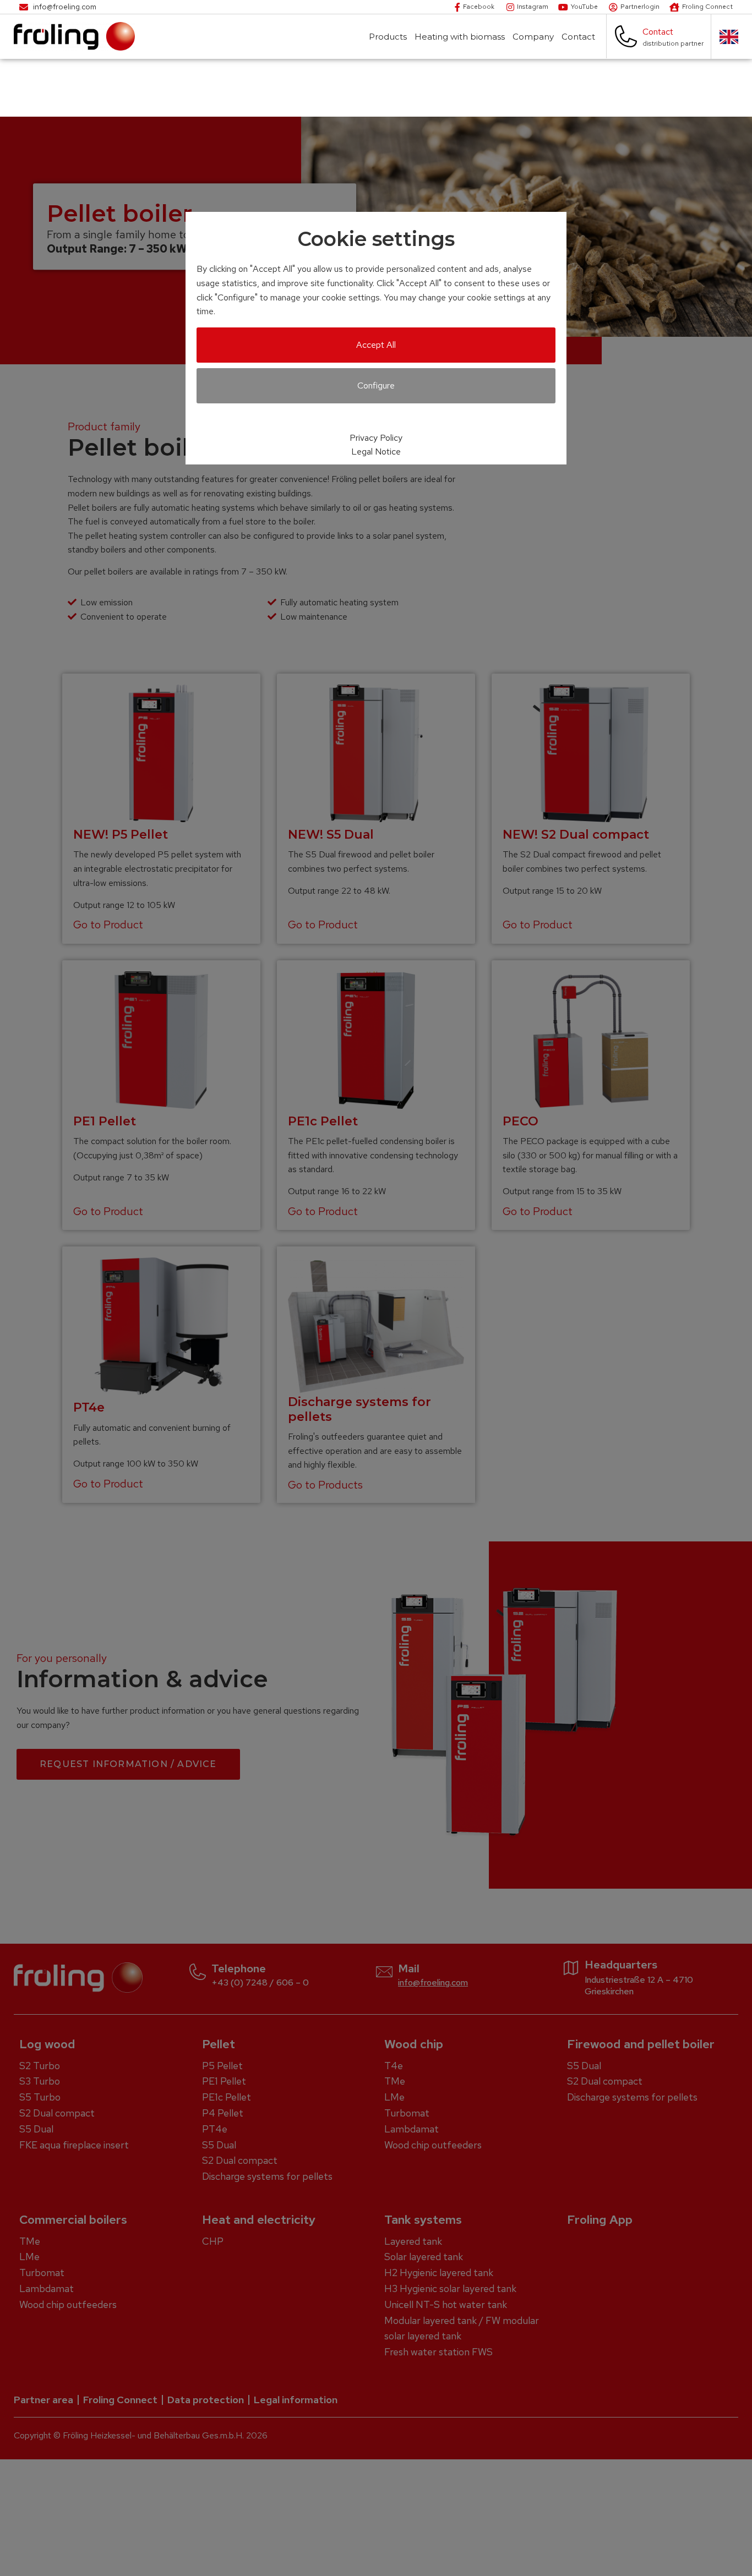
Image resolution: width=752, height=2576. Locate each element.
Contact (578, 37)
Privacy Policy (376, 438)
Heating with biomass (460, 37)
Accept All (376, 345)
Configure (376, 385)
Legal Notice (376, 452)
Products (388, 37)
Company (533, 37)
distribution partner (673, 43)
